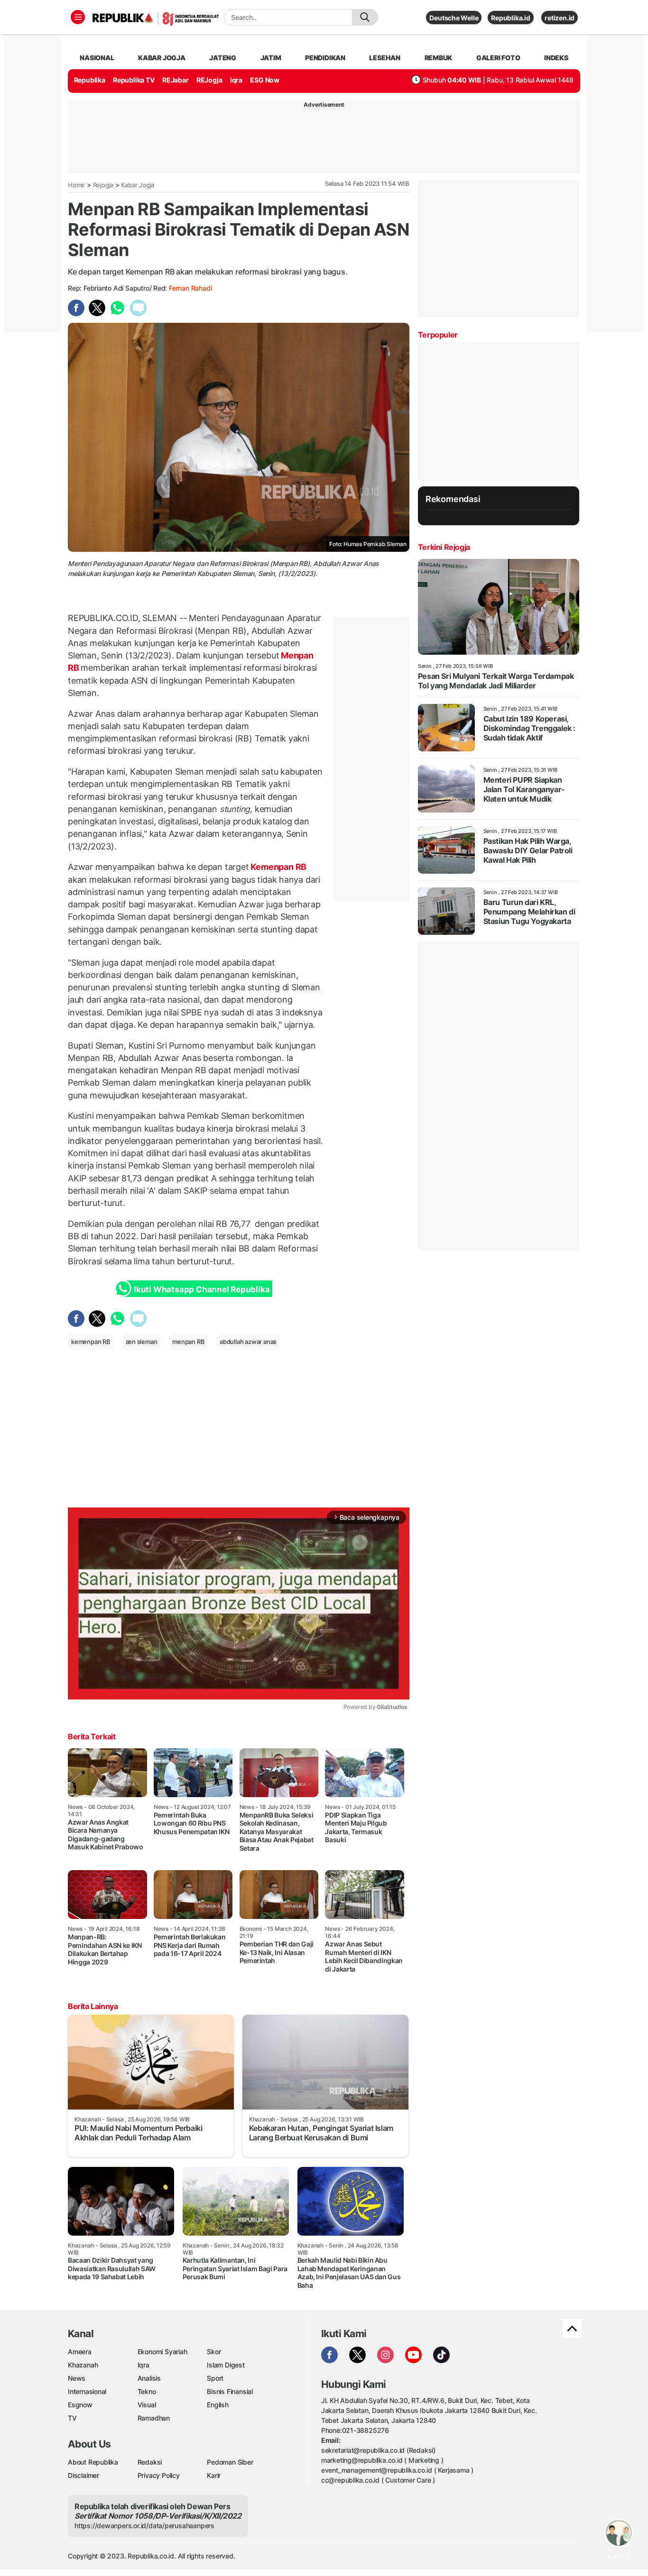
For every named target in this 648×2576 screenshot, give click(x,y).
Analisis (149, 2378)
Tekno (147, 2391)
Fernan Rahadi (190, 288)
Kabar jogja (162, 58)
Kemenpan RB (278, 867)
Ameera (80, 2352)
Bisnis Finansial (230, 2391)
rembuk (439, 58)
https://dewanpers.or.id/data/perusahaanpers (144, 2526)
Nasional (97, 58)
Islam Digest (226, 2365)
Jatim (271, 58)
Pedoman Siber (230, 2462)
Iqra (143, 2365)
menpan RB (188, 1342)
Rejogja (103, 185)
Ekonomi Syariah (162, 2352)
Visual (147, 2405)
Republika (90, 80)
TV (72, 2418)
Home (76, 185)
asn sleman (142, 1342)
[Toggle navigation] (78, 17)
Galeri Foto (498, 58)
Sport (215, 2378)
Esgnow (80, 2405)
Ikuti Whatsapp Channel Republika (202, 1289)
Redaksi (150, 2462)
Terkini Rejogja (444, 547)
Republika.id (510, 18)
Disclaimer (83, 2475)
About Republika (93, 2462)
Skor (214, 2352)
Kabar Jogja (138, 185)
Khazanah (83, 2365)
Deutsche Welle (454, 18)
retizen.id (560, 18)
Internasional (87, 2391)
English (218, 2405)
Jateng (223, 58)
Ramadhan (154, 2418)
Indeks (556, 58)
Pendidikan (325, 58)
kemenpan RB (91, 1342)
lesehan (385, 58)
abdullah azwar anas (248, 1342)
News (77, 2378)
